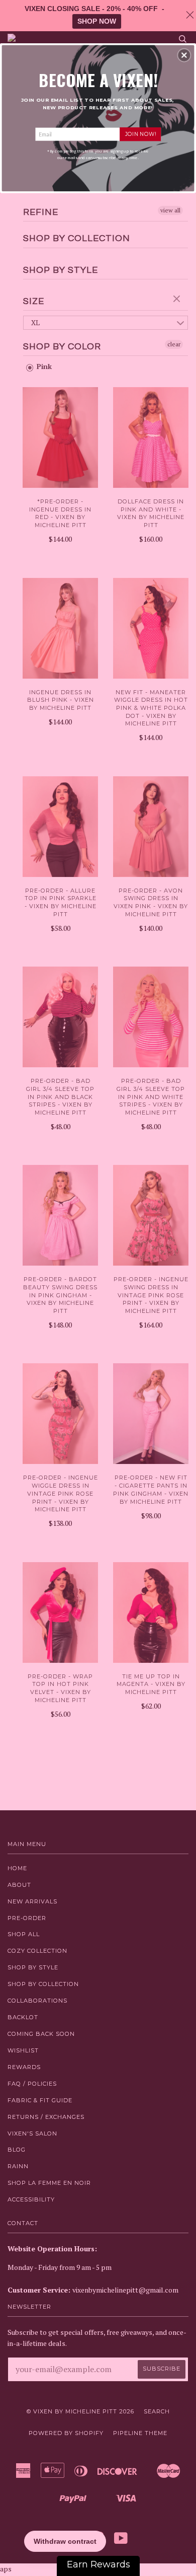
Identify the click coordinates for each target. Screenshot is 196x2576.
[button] (184, 55)
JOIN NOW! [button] (140, 134)
